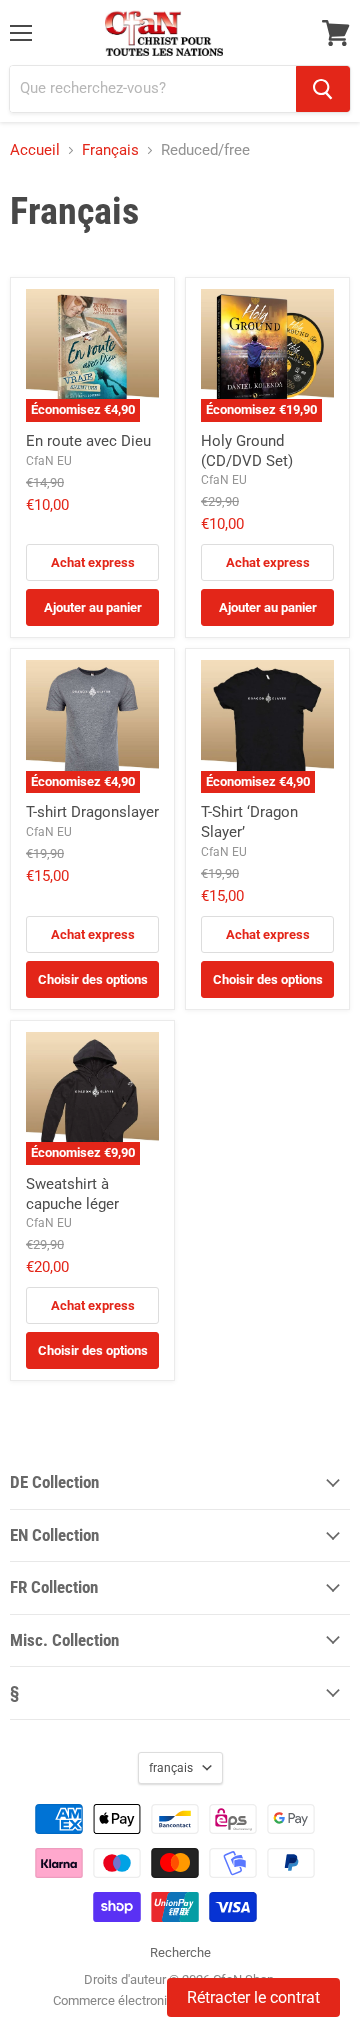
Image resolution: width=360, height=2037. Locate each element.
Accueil (35, 150)
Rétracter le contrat (253, 1997)
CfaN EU (49, 461)
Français (110, 150)
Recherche (180, 1952)
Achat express (93, 562)
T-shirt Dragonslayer (92, 812)
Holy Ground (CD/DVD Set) (247, 451)
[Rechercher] (323, 89)
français (171, 1768)
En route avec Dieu (88, 441)
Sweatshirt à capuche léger (72, 1194)
